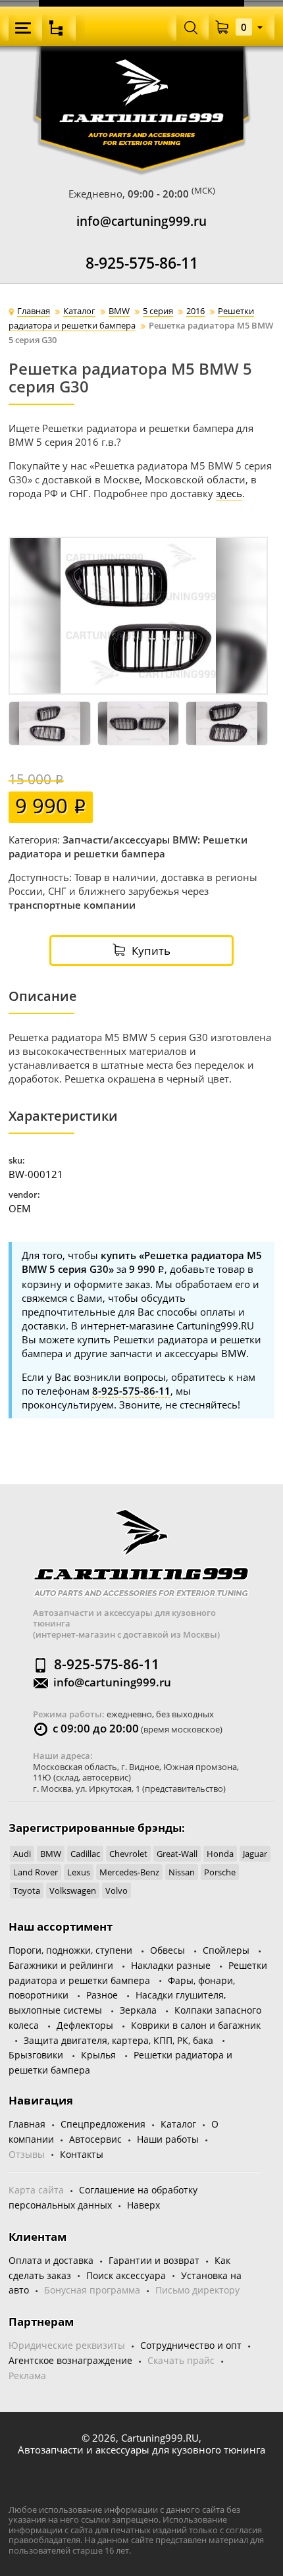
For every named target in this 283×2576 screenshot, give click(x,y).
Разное (102, 1995)
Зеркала (138, 2010)
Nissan (182, 1872)
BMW (51, 1854)
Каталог (178, 2124)
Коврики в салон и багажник (196, 2025)
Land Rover (36, 1872)
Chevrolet (128, 1854)
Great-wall (177, 1854)
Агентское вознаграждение (70, 2360)
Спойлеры (226, 1950)
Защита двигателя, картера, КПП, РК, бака (118, 2040)
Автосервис (95, 2139)
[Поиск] (191, 27)
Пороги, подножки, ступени (70, 1950)
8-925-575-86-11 (142, 263)
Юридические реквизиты (67, 2345)
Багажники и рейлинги (61, 1965)
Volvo (116, 1891)
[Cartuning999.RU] (142, 78)
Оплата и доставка (51, 2260)
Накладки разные (171, 1965)
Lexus (79, 1872)
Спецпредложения (103, 2124)
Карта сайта (36, 2190)
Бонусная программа (92, 2290)
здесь (229, 493)
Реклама (27, 2375)
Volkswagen (73, 1891)
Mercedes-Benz (129, 1872)
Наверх (143, 2205)
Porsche (220, 1872)
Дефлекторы (85, 2025)
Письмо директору (197, 2290)
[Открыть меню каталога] (59, 28)
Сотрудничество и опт (191, 2345)
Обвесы (167, 1950)
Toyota (27, 1891)
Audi (22, 1854)
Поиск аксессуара (126, 2275)
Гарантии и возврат (154, 2260)
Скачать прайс (181, 2360)
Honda (220, 1854)
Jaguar (255, 1854)
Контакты (82, 2154)
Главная (27, 2124)
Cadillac (85, 1854)
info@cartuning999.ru (141, 222)
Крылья (98, 2055)
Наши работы (168, 2139)
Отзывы (27, 2154)
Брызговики (36, 2055)
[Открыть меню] (25, 28)
